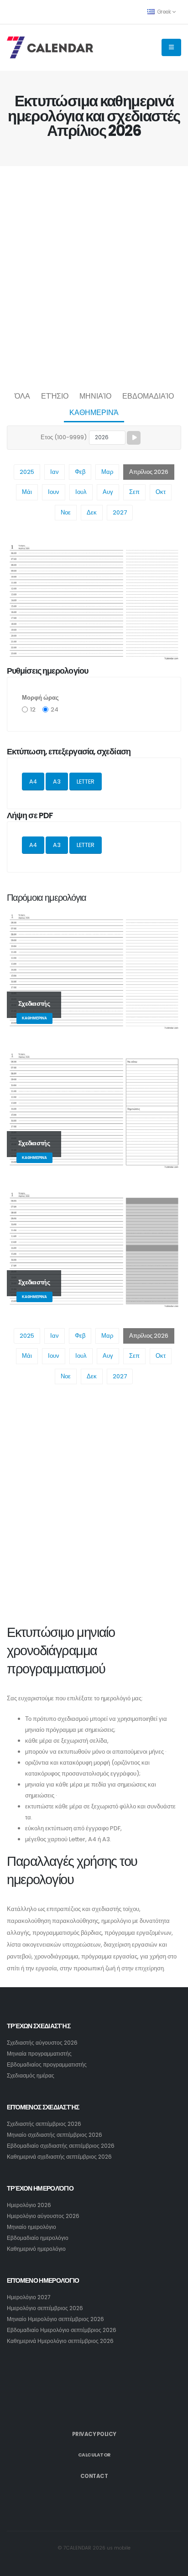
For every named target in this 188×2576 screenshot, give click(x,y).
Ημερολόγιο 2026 (29, 2205)
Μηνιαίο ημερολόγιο (31, 2227)
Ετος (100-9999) (64, 437)
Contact (94, 2476)
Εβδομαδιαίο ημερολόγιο (38, 2238)
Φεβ (80, 472)
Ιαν (55, 472)
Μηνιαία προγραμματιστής (39, 2054)
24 (55, 709)
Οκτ (161, 492)
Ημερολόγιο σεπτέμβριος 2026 (45, 2308)
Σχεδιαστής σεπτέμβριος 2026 (44, 2124)
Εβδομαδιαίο (148, 396)
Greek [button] (164, 12)
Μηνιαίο (95, 396)
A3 (57, 782)
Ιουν (54, 492)
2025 (27, 472)
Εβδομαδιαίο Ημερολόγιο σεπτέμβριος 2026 (62, 2330)
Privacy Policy (94, 2434)
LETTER (86, 782)
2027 (120, 512)
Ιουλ (81, 492)
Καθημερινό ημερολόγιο (36, 2249)
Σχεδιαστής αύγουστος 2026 (42, 2043)
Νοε (66, 512)
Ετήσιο (55, 396)
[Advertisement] (94, 276)
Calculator (94, 2455)
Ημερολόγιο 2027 (29, 2297)
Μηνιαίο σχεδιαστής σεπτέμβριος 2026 (55, 2135)
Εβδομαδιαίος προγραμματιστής (47, 2065)
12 (33, 709)
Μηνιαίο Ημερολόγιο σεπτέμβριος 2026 (55, 2319)
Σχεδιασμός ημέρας (31, 2076)
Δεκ (92, 512)
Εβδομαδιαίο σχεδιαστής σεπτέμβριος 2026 (61, 2146)
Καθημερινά (94, 413)
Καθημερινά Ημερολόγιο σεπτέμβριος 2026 (60, 2341)
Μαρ (107, 472)
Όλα (22, 396)
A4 (33, 782)
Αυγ (108, 492)
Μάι (27, 492)
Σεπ (134, 492)
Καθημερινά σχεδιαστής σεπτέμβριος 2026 (59, 2157)
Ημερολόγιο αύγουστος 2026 (43, 2216)
